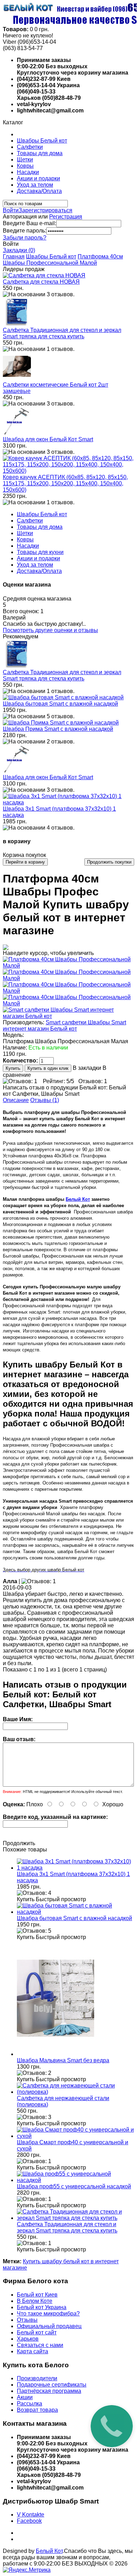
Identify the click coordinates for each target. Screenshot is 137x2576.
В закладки (87, 1068)
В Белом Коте (35, 2301)
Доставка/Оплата (39, 191)
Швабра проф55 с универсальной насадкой (74, 2186)
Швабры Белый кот (42, 141)
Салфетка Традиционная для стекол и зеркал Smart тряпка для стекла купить (62, 333)
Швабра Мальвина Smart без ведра (63, 2060)
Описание (16, 1100)
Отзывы (27, 2320)
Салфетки (30, 147)
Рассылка (30, 2404)
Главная (14, 257)
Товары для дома (40, 153)
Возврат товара (37, 2410)
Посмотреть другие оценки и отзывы (50, 630)
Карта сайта (32, 2351)
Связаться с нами (40, 2345)
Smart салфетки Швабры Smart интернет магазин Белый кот (64, 1026)
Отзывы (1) (45, 1100)
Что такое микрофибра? (48, 2314)
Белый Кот (78, 1199)
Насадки (28, 172)
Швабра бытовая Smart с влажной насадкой (60, 704)
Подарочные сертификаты (52, 2385)
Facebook (29, 2521)
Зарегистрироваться (45, 210)
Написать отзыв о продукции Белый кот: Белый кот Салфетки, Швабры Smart (64, 1091)
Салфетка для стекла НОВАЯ (41, 282)
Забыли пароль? (25, 238)
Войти (11, 210)
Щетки (25, 160)
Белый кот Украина (42, 2307)
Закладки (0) (19, 250)
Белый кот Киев (37, 2295)
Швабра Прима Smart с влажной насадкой (58, 729)
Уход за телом (35, 185)
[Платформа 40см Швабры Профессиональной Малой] (68, 966)
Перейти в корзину (25, 862)
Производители (37, 2378)
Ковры (25, 166)
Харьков (28, 2339)
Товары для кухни (40, 552)
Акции (25, 2397)
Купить (26, 1899)
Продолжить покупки (109, 862)
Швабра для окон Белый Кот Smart (48, 439)
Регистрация (66, 217)
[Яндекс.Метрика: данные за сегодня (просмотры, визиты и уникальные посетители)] (27, 2570)
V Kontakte (31, 2515)
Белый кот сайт (37, 2332)
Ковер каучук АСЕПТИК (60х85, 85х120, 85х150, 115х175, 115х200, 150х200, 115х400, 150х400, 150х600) (65, 483)
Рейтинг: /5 (58, 1081)
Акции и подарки (38, 178)
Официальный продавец (49, 2326)
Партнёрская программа (49, 2391)
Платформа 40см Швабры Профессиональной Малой (63, 260)
